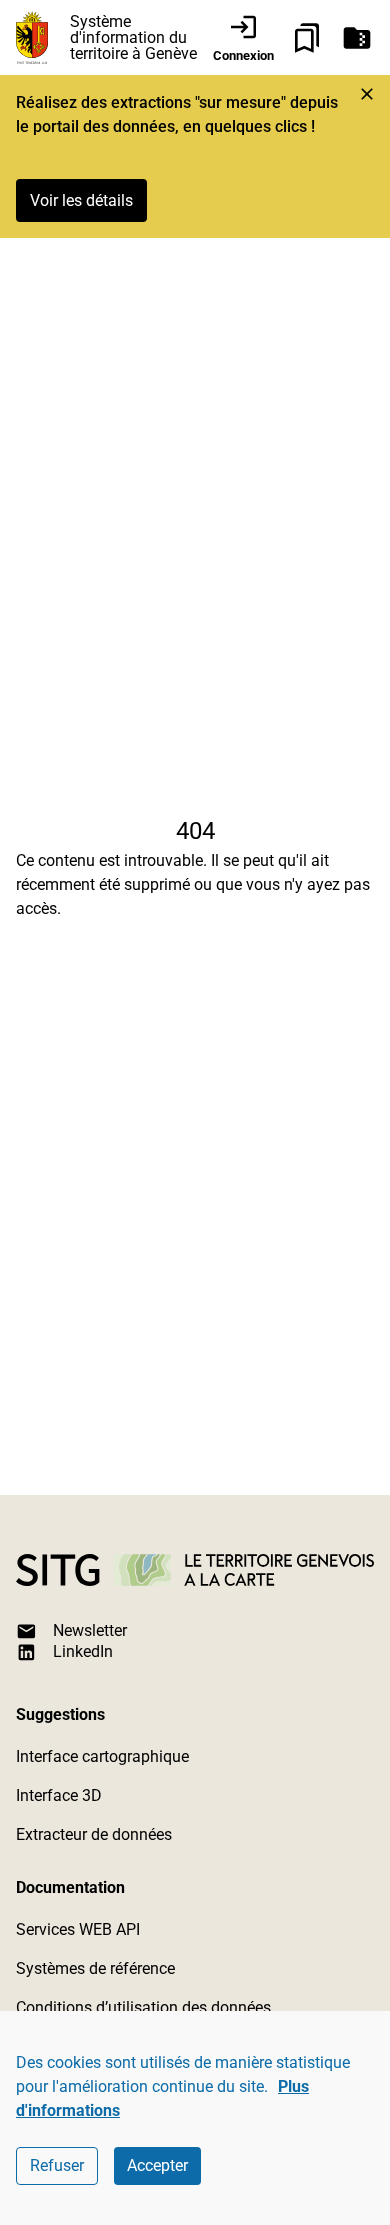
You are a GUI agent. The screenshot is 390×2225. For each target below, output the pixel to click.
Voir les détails (81, 200)
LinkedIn (83, 1651)
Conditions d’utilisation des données (143, 2007)
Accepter (157, 2165)
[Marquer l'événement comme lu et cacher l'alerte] (367, 94)
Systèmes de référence (95, 1968)
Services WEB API (78, 1929)
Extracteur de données (94, 1834)
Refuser (57, 2165)
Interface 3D (59, 1795)
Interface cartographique (102, 1756)
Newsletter (90, 1630)
